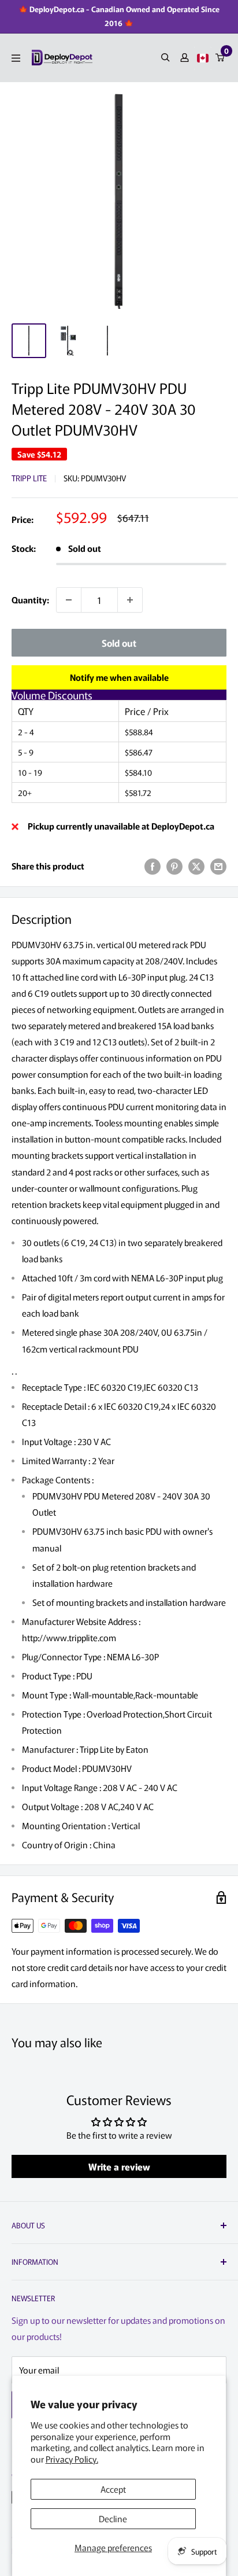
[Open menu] (16, 58)
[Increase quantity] (130, 600)
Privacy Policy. (72, 2459)
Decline (113, 2518)
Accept (113, 2489)
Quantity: (30, 600)
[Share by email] (218, 866)
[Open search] (166, 58)
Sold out (119, 643)
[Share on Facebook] (153, 866)
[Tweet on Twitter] (196, 866)
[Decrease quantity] (69, 600)
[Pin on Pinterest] (174, 866)
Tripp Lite (29, 478)
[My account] (185, 58)
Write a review (119, 2166)
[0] (220, 58)
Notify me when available (119, 677)
